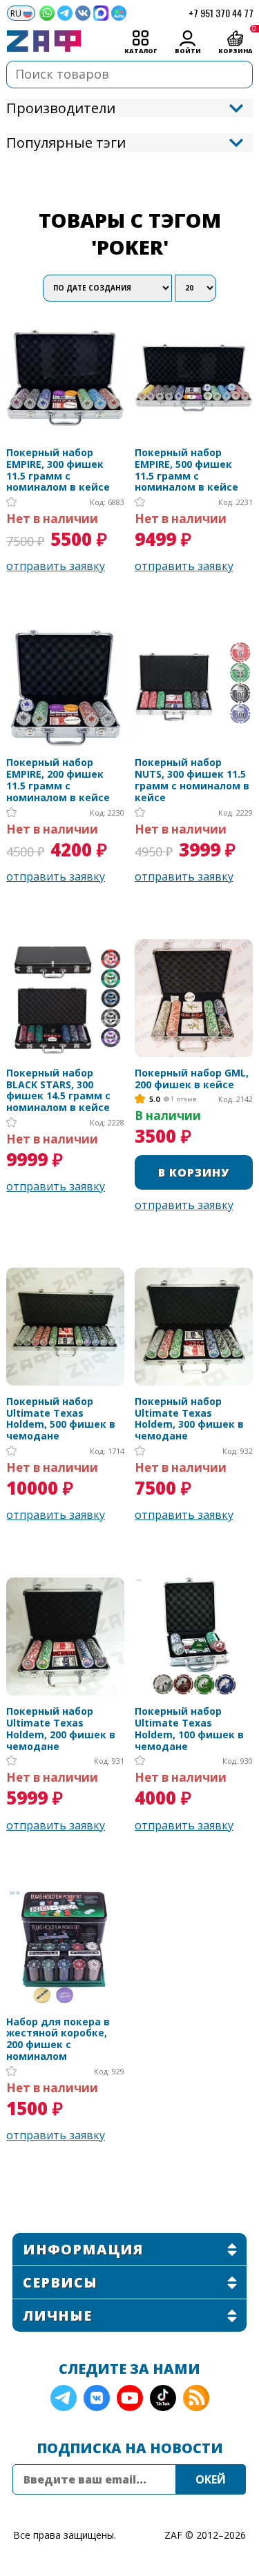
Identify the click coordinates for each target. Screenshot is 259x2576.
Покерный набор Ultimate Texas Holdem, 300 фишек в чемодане (189, 1419)
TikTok (163, 2398)
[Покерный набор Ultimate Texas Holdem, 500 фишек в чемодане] (65, 1327)
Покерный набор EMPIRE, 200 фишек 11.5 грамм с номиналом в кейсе (58, 780)
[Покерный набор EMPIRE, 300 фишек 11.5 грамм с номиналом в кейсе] (65, 378)
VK (97, 2398)
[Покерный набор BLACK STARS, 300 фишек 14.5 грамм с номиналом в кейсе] (65, 998)
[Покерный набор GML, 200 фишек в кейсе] (194, 998)
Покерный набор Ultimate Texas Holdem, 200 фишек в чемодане (61, 1729)
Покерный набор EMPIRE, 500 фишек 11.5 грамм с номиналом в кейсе (186, 470)
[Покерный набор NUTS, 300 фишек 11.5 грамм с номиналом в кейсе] (194, 688)
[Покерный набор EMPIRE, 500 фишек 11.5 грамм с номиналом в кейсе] (194, 378)
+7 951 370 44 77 (221, 13)
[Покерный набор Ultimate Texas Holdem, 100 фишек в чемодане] (194, 1636)
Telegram (64, 2398)
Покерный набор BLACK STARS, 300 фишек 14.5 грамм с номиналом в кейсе (58, 1091)
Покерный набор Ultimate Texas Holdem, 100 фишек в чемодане (189, 1729)
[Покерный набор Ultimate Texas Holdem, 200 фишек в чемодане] (65, 1636)
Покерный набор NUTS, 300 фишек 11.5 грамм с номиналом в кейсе (192, 780)
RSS (196, 2398)
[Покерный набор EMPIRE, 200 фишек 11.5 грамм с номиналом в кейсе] (65, 688)
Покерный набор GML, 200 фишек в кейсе (192, 1079)
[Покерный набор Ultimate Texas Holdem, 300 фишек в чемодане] (194, 1327)
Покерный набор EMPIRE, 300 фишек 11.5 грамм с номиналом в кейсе (58, 470)
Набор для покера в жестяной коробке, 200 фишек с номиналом (58, 2039)
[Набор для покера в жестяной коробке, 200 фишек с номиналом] (65, 1947)
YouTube (130, 2398)
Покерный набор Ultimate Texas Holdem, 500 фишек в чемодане (61, 1419)
